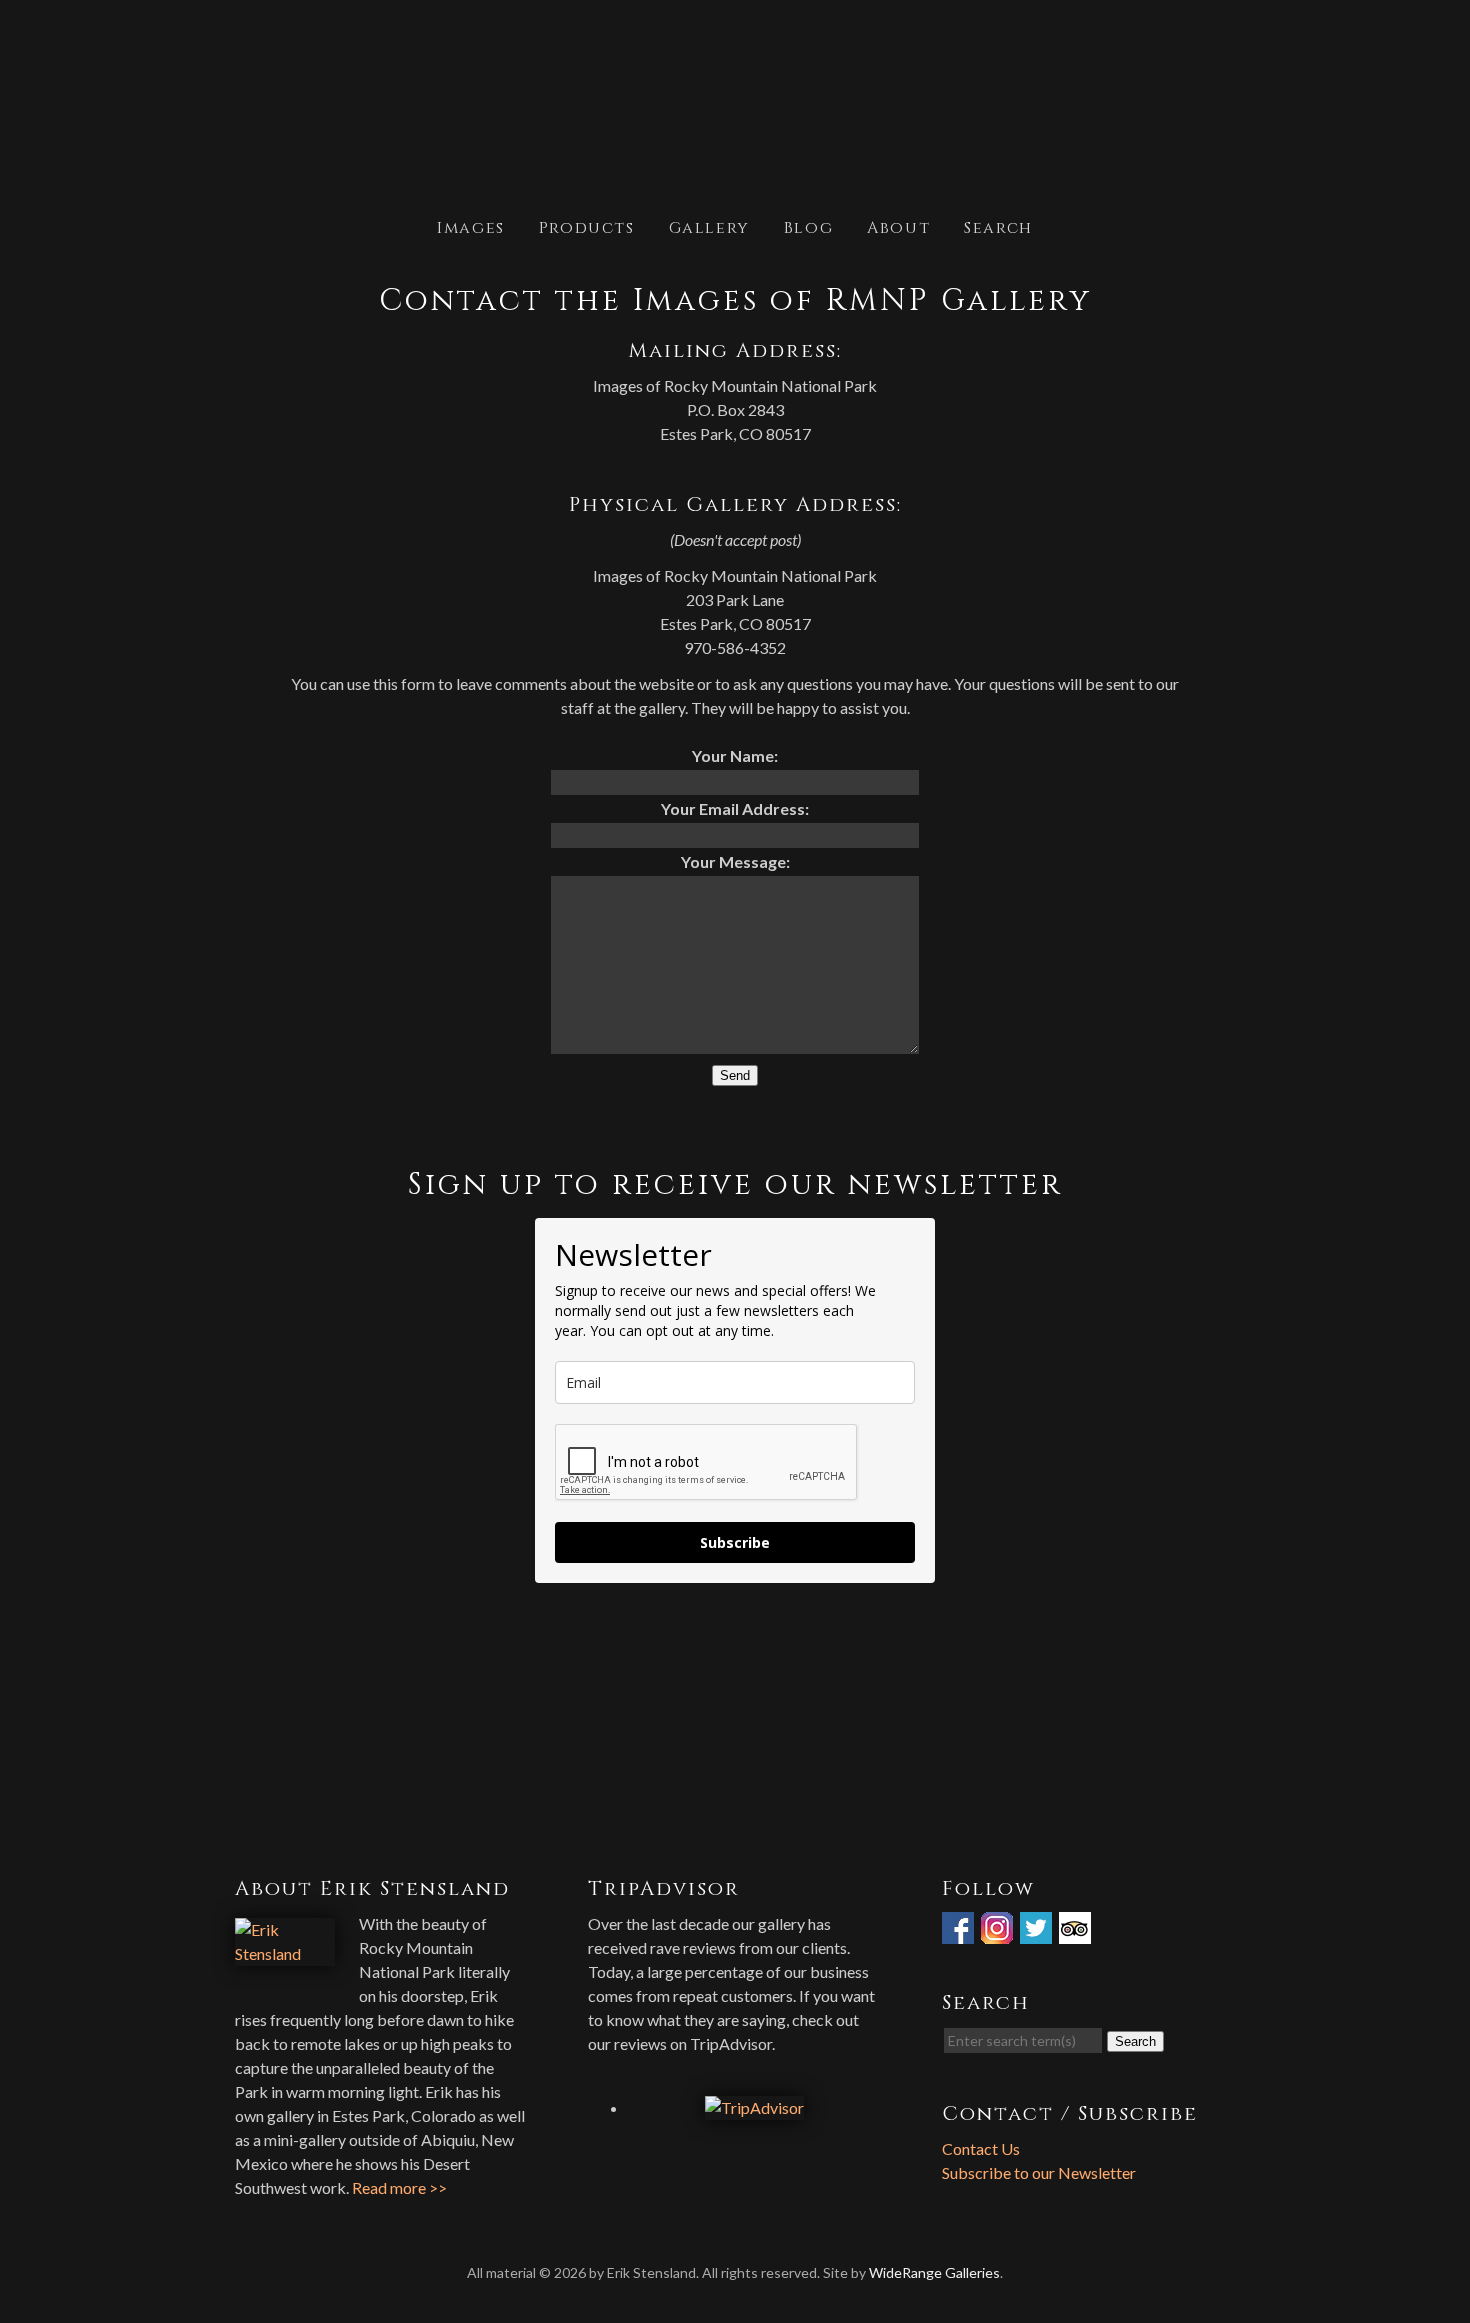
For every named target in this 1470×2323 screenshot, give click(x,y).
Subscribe (735, 1542)
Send (735, 1075)
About (898, 226)
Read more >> (399, 2187)
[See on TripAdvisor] (1077, 1931)
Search (998, 226)
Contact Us (981, 2148)
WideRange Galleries (934, 2272)
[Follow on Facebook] (960, 1931)
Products (587, 226)
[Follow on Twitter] (1038, 1931)
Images (471, 226)
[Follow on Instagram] (999, 1931)
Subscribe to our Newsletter (1039, 2172)
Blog (808, 226)
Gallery (709, 226)
